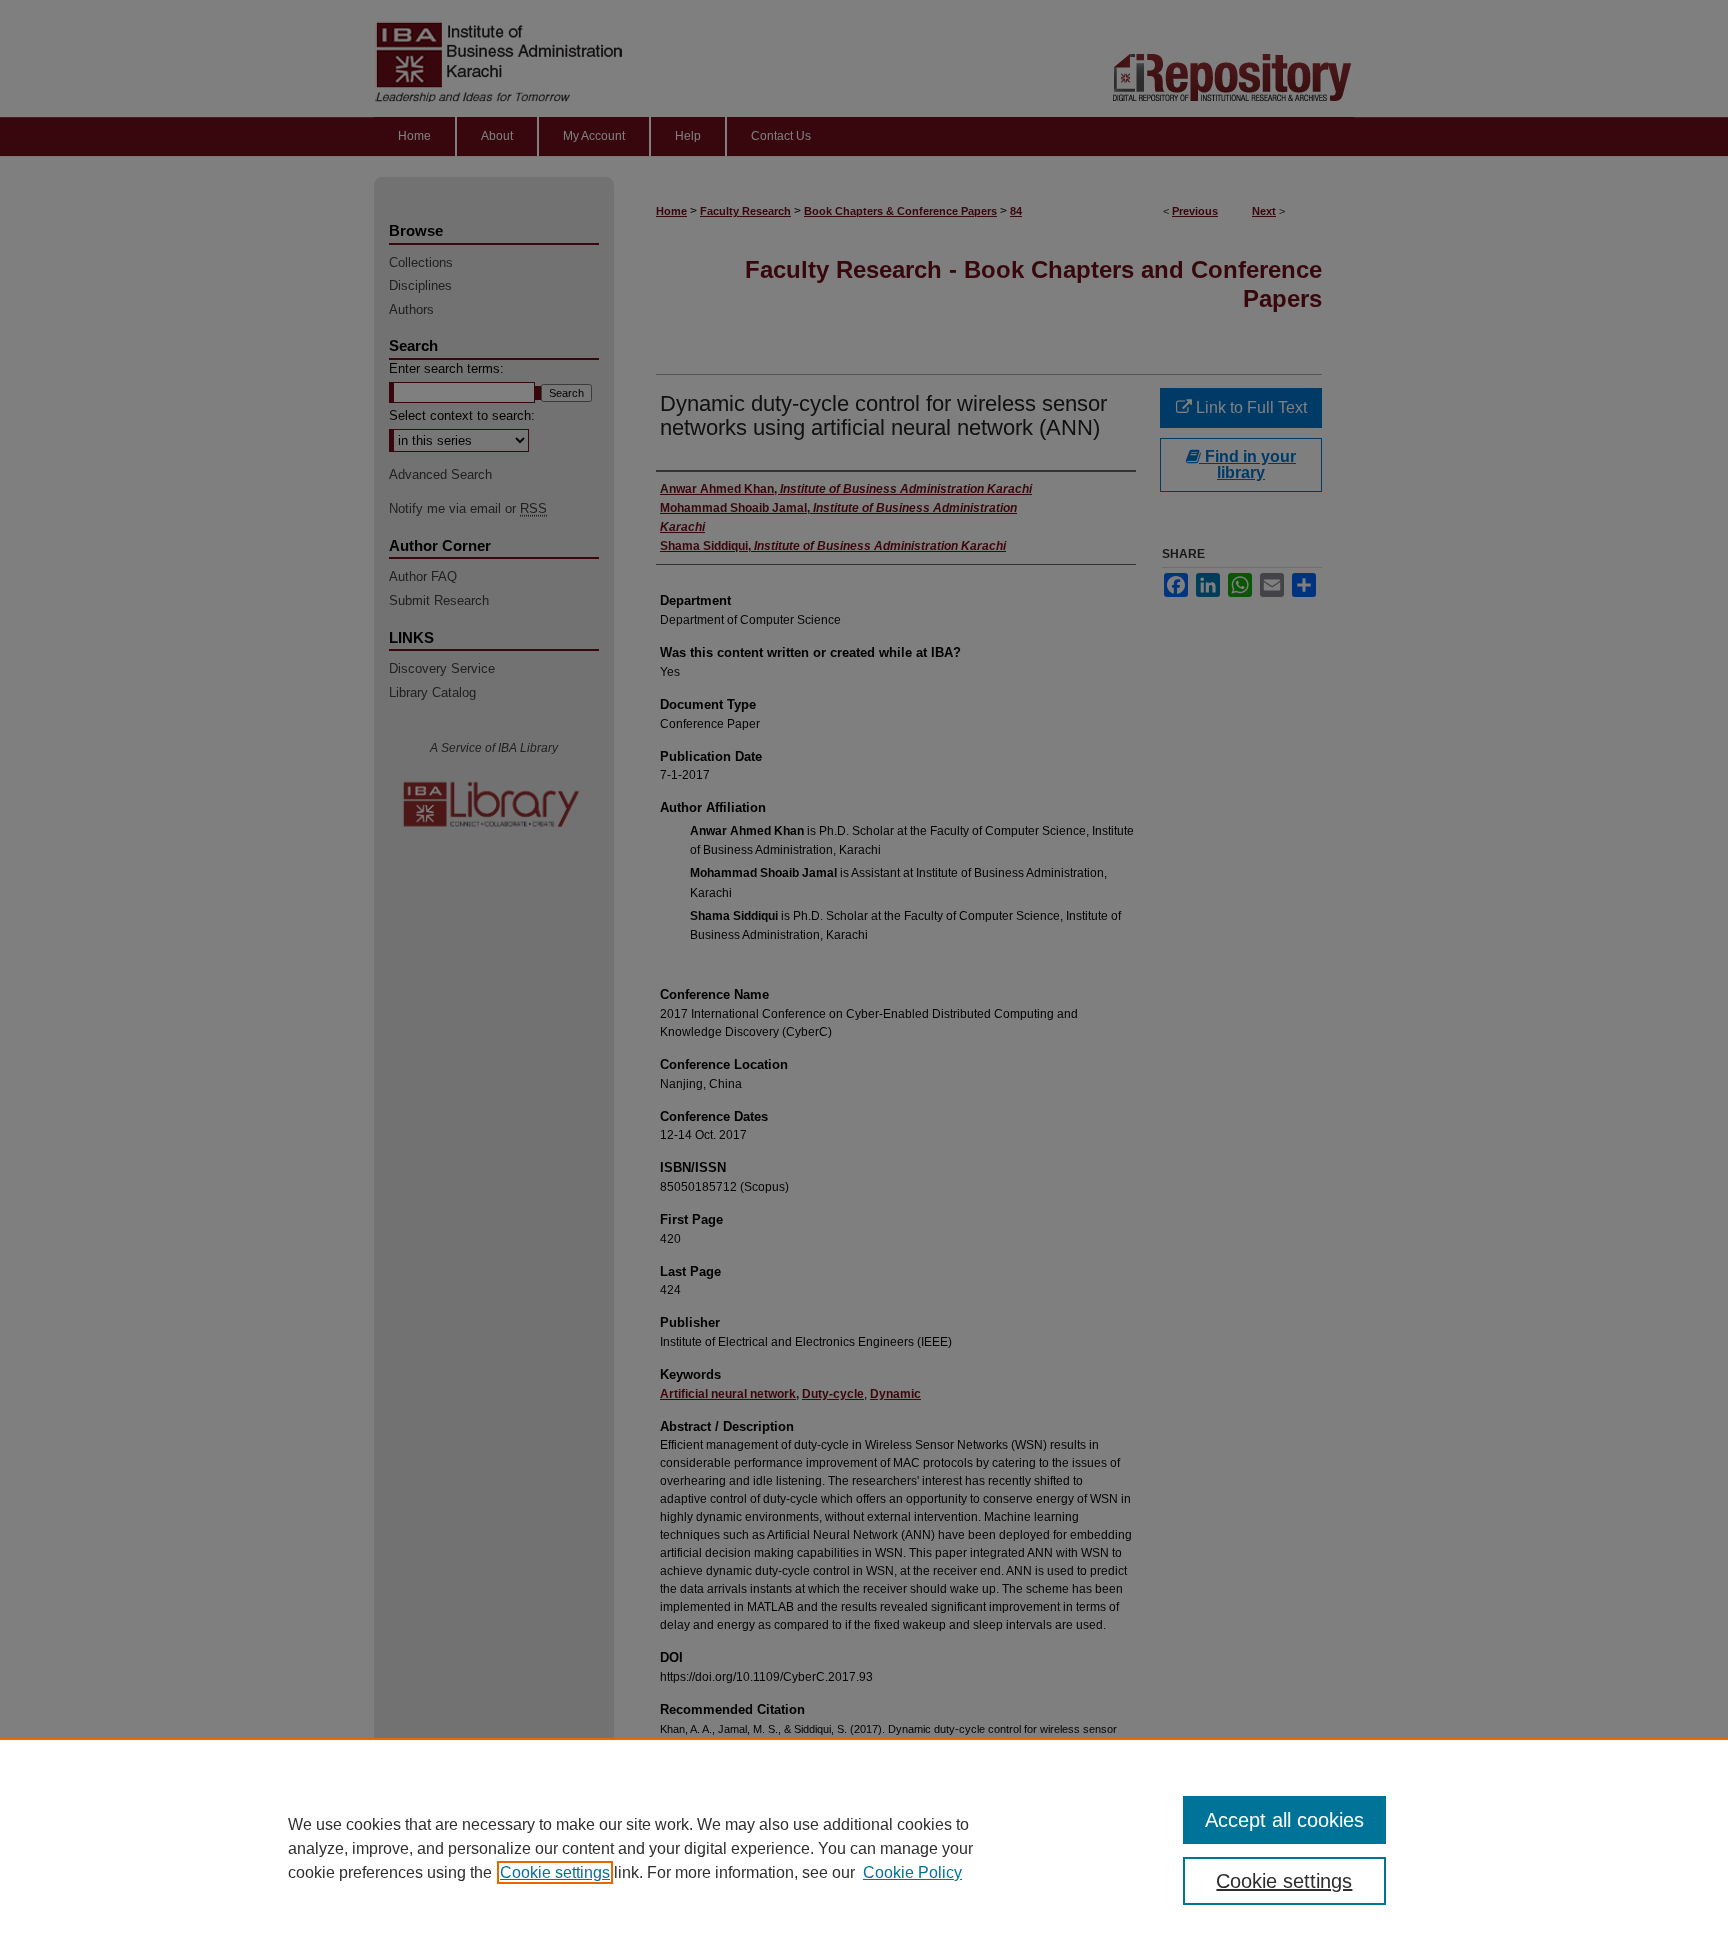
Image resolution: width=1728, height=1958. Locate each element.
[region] (864, 1848)
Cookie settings (555, 1872)
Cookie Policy (912, 1872)
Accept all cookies (1284, 1820)
